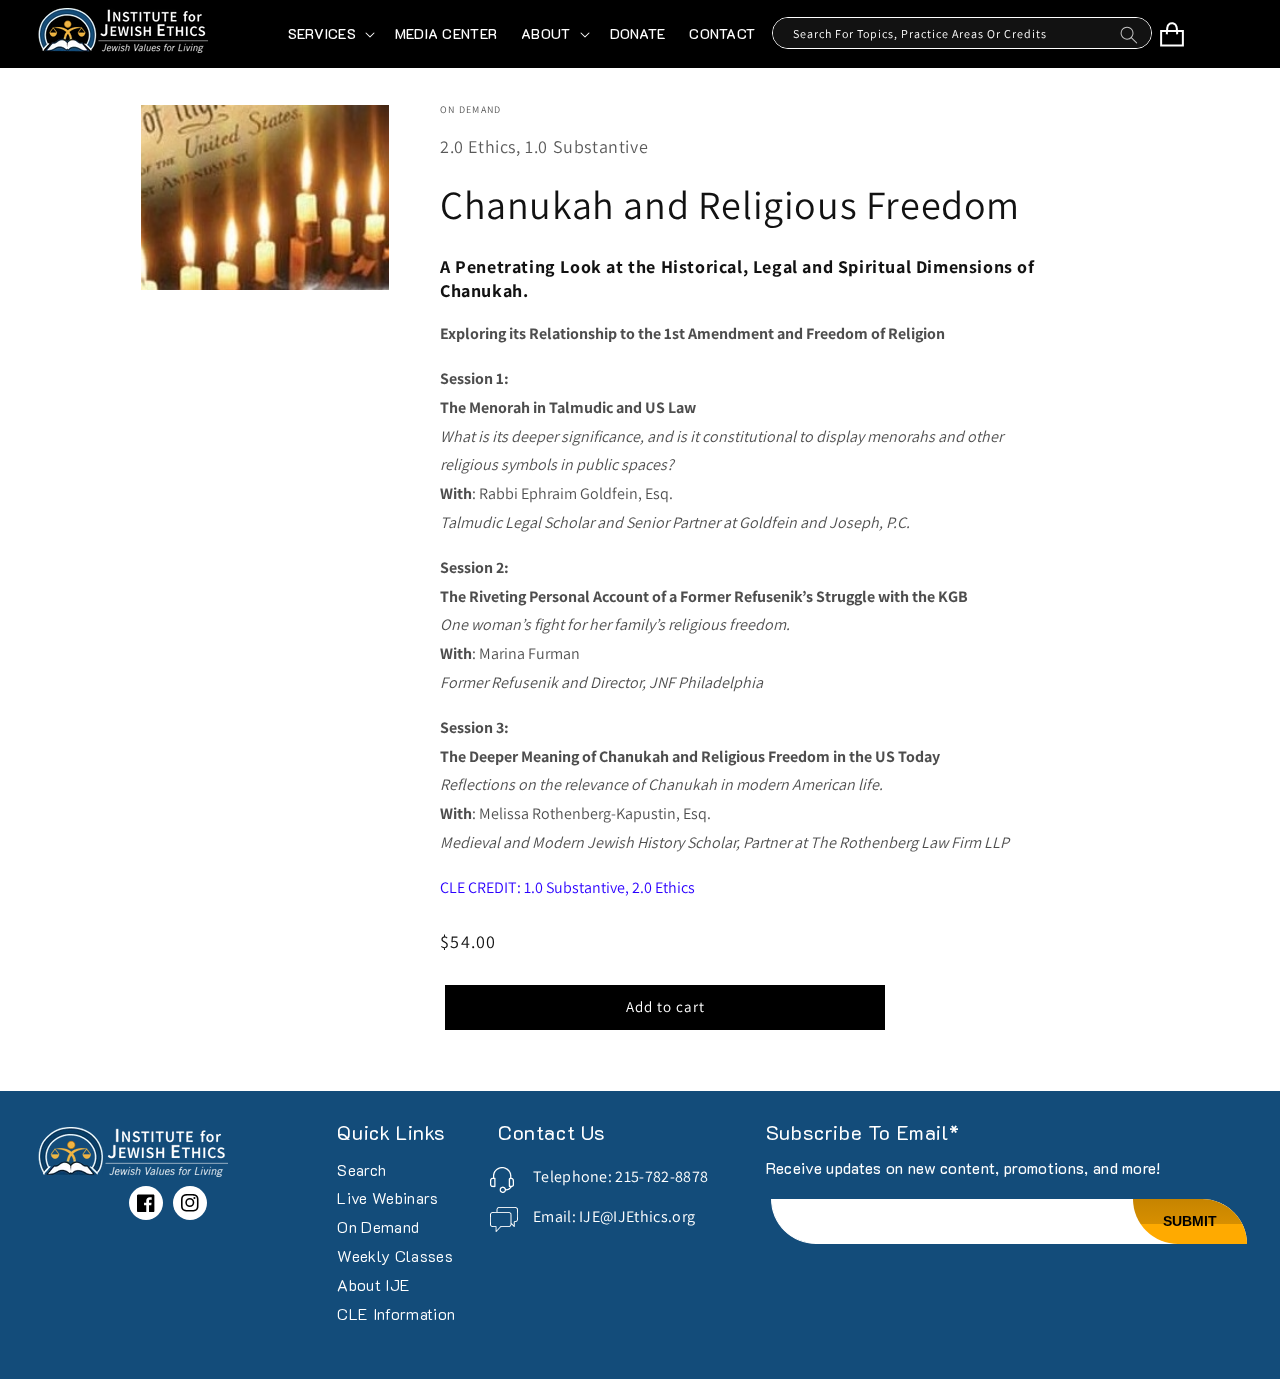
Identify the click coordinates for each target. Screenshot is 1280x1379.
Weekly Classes (394, 1255)
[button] (329, 34)
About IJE (373, 1284)
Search (361, 1171)
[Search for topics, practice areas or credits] (1129, 40)
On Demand (378, 1226)
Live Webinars (387, 1197)
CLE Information (396, 1313)
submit (1190, 1221)
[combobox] (961, 33)
